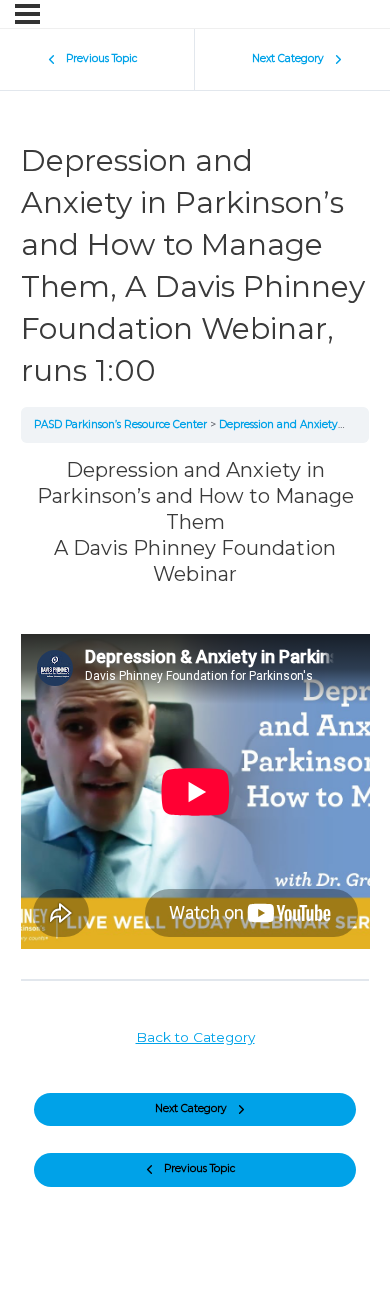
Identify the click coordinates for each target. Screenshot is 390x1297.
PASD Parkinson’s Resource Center (122, 424)
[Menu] (27, 14)
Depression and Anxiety (280, 424)
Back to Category (195, 1037)
